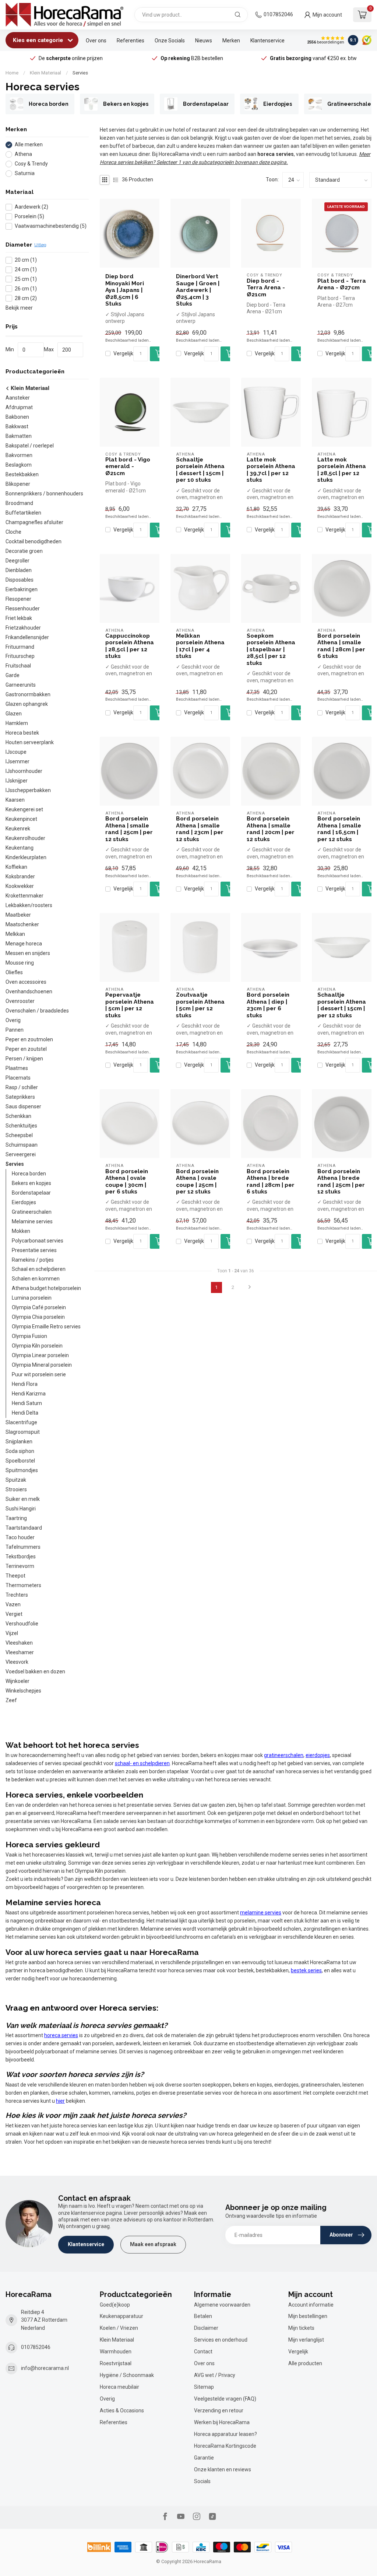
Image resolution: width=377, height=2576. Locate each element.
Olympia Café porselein (39, 1307)
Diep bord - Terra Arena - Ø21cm (266, 288)
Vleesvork (17, 1662)
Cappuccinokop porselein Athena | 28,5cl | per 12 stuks (130, 646)
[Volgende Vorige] (250, 1287)
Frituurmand (20, 647)
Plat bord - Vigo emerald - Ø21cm (128, 466)
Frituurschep (20, 656)
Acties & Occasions (122, 2411)
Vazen (13, 1604)
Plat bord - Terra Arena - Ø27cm (342, 284)
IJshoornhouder (24, 771)
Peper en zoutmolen (29, 1039)
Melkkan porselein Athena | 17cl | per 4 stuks (200, 646)
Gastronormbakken (28, 694)
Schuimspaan (22, 1145)
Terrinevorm (20, 1566)
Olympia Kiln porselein (37, 1346)
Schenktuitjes (21, 1126)
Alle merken (29, 145)
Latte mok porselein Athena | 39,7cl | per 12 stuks (271, 470)
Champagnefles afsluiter (34, 522)
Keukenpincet (21, 819)
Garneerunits (21, 685)
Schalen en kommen (36, 1279)
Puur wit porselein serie (39, 1374)
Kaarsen (15, 800)
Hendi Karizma (29, 1394)
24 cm (26, 270)
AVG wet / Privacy (215, 2375)
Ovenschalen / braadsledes (37, 1011)
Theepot (15, 1576)
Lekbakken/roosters (29, 905)
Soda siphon (20, 1451)
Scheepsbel (19, 1135)
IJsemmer (17, 761)
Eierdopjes (24, 1202)
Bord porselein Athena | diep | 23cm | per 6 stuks (268, 1005)
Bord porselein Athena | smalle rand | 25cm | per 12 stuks (129, 829)
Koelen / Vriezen (119, 2328)
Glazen (14, 714)
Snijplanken (19, 1442)
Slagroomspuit (23, 1432)
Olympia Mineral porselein (42, 1365)
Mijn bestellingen (308, 2316)
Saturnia (25, 173)
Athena (23, 154)
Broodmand (19, 503)
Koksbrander (20, 876)
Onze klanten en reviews (223, 2469)
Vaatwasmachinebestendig (51, 226)
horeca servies (61, 2035)
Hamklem (17, 723)
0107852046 (278, 14)
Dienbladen (19, 570)
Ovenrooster (20, 1001)
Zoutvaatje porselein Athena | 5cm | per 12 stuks (200, 1005)
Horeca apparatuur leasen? (226, 2434)
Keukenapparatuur (121, 2316)
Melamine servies (32, 1221)
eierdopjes (318, 1755)
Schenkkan (18, 1116)
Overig (13, 1020)
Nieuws (204, 41)
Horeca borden (29, 1174)
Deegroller (17, 561)
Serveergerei (21, 1154)
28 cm (26, 298)
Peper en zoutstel (26, 1049)
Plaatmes (17, 1068)
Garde (13, 675)
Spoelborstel (20, 1461)
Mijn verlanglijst (306, 2340)
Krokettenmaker (24, 896)
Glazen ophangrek (27, 704)
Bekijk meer (19, 308)
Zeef (11, 1700)
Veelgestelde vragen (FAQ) (225, 2399)
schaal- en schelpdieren (142, 1763)
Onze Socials (170, 41)
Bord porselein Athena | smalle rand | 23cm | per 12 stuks (200, 829)
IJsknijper (17, 781)
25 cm (26, 279)
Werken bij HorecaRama (222, 2422)
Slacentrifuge (21, 1422)
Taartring (16, 1518)
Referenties (131, 41)
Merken (231, 41)
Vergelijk (123, 354)
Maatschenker (22, 924)
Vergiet (14, 1614)
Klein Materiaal (45, 73)
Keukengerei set (24, 809)
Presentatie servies (34, 1250)
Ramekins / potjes (33, 1260)
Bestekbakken (22, 474)
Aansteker (18, 398)
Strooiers (16, 1489)
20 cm (26, 260)
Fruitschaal (18, 666)
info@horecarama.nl (45, 2368)
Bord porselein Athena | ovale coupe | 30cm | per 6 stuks (127, 1181)
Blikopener (18, 484)
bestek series (306, 1970)
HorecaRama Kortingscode (225, 2446)
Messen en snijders (28, 953)
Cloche (13, 532)
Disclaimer (206, 2328)
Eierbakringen (22, 589)
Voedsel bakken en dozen (35, 1672)
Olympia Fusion (29, 1336)
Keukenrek (18, 829)
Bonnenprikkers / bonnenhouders (44, 494)
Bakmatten (19, 436)
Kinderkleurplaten (26, 857)
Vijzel (12, 1633)
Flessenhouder (23, 609)
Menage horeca (24, 944)
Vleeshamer (20, 1652)
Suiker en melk (23, 1499)
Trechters (17, 1595)
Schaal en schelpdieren (39, 1269)
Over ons (96, 41)
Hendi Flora (25, 1384)
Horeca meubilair (119, 2387)
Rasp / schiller (22, 1087)
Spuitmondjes (22, 1470)
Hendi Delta (25, 1413)
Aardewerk (31, 207)
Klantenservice (267, 41)
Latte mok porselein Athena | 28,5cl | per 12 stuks (342, 470)
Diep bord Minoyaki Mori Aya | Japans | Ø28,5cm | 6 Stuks (125, 290)
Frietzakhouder (23, 628)
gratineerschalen (284, 1755)
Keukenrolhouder (25, 838)
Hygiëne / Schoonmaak (127, 2375)
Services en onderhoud (221, 2340)
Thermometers (23, 1585)
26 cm (26, 289)
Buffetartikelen (23, 513)
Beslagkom (19, 465)
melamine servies (261, 1913)
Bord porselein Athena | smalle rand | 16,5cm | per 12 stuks (339, 829)
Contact (203, 2352)
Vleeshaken (19, 1643)
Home (12, 73)
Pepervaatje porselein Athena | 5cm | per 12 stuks (130, 1005)
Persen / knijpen (24, 1059)
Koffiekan (16, 867)
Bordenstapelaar (31, 1193)
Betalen (203, 2316)
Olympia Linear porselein (40, 1355)
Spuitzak (16, 1480)
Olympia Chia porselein (38, 1317)
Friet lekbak (19, 618)
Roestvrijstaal (116, 2363)
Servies (80, 73)
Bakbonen (17, 417)
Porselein (29, 217)
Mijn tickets (301, 2328)
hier (60, 2101)
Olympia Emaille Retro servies (46, 1327)
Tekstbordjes (21, 1557)
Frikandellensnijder (27, 637)
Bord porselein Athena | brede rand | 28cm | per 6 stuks (271, 1181)
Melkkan (15, 934)
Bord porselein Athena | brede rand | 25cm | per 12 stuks (341, 1181)
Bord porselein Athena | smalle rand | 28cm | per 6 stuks (341, 646)
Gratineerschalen (32, 1212)
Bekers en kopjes (31, 1183)
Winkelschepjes (23, 1691)
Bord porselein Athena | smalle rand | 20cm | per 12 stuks (271, 829)
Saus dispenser (23, 1106)
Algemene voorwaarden (222, 2305)
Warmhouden (116, 2352)
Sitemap (204, 2387)
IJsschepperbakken (28, 790)
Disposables (20, 580)
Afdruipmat (19, 407)
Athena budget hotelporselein (46, 1288)
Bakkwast (17, 426)
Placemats (18, 1078)
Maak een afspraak (153, 2244)
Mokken (21, 1231)
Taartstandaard (24, 1528)
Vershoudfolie (22, 1624)
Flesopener (18, 599)
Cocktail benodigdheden (34, 541)
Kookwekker (20, 886)
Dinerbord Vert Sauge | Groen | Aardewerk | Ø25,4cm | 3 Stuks (198, 290)
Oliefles (14, 972)
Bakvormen (19, 455)
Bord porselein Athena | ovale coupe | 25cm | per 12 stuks (197, 1181)
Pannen (15, 1030)
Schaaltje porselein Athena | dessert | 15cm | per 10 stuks (200, 470)
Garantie (204, 2458)
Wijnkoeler (17, 1681)
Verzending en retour (219, 2411)
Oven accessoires (26, 982)
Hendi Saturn (27, 1403)
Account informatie (311, 2305)
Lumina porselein (32, 1298)
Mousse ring (20, 963)
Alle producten (305, 2363)
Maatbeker (18, 915)
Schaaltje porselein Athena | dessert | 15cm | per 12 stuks (342, 1005)
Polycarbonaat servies (38, 1241)
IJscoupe (16, 752)
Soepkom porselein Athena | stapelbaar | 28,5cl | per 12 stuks (271, 649)
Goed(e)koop (115, 2305)
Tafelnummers (23, 1547)
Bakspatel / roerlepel (30, 446)
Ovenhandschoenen (29, 991)
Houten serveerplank (30, 742)
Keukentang (20, 848)
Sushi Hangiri (21, 1509)
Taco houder (20, 1537)
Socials (202, 2481)
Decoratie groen (24, 551)
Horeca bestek (22, 733)
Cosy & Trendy (31, 164)
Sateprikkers (20, 1097)
